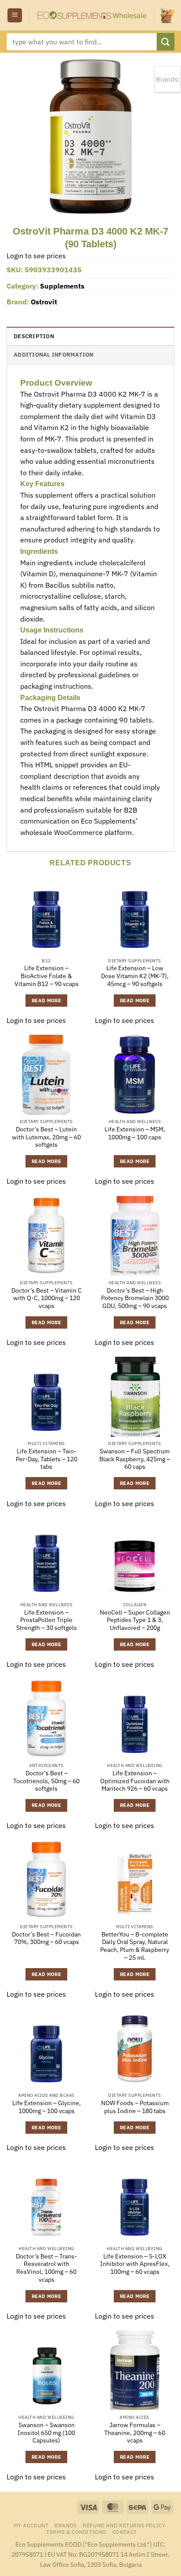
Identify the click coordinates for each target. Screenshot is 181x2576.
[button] (15, 16)
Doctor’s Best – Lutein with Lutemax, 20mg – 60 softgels (46, 1137)
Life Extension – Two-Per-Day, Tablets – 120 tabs (47, 1459)
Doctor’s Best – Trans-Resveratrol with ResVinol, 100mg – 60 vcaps (46, 2268)
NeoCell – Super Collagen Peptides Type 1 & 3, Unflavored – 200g (135, 1620)
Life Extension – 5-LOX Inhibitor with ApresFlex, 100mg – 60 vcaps (135, 2264)
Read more (46, 1001)
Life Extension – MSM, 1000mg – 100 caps (135, 1133)
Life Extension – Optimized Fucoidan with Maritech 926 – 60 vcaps (135, 1781)
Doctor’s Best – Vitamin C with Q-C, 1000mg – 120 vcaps (47, 1298)
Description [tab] (34, 336)
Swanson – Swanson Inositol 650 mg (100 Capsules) (46, 2433)
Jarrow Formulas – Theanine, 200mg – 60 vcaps (135, 2433)
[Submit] (166, 42)
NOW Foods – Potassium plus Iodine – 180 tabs (135, 2107)
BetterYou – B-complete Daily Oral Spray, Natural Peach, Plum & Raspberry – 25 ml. (135, 1946)
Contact (125, 2532)
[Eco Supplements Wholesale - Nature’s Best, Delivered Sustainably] (92, 15)
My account (31, 2525)
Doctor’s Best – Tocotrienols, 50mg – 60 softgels (46, 1781)
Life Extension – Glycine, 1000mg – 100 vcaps (47, 2107)
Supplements (62, 286)
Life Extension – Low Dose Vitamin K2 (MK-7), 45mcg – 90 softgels (135, 976)
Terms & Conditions (76, 2532)
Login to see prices (36, 256)
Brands (66, 2525)
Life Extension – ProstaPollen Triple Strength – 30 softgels (47, 1620)
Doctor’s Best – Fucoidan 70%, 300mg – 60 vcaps (46, 1938)
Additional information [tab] (54, 355)
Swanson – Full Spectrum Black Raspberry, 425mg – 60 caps (135, 1459)
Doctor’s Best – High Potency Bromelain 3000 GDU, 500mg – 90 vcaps (135, 1298)
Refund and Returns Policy (124, 2525)
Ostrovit (44, 302)
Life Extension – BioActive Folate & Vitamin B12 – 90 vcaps (47, 976)
